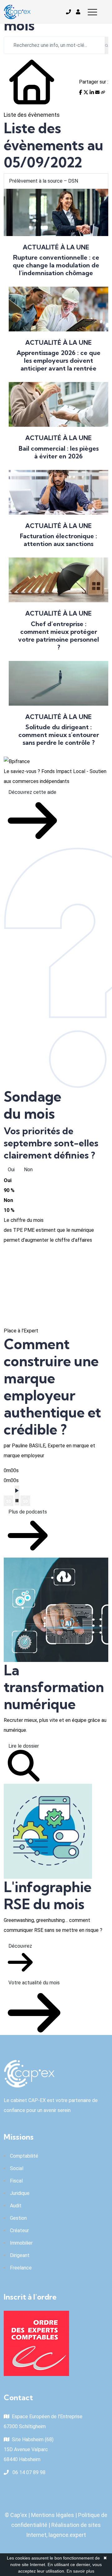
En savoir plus (80, 2571)
